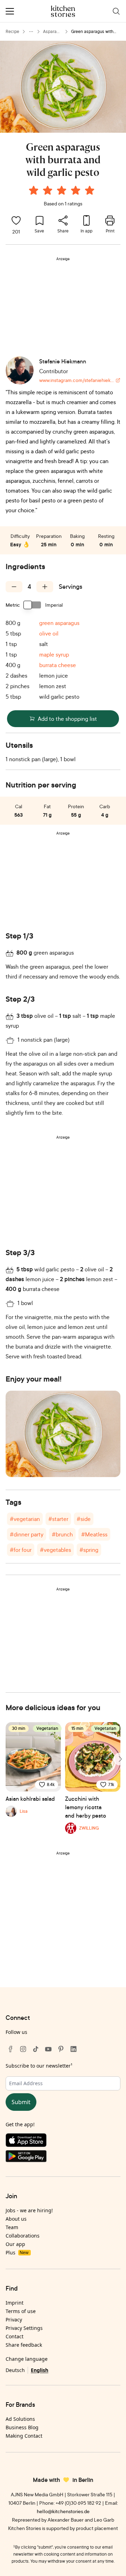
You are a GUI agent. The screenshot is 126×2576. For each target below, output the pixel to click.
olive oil (49, 633)
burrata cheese (58, 665)
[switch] (33, 605)
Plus (17, 2252)
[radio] (34, 190)
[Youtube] (48, 2049)
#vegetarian (25, 1519)
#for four (21, 1550)
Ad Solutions (20, 2419)
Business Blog (22, 2427)
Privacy (14, 2320)
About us (16, 2219)
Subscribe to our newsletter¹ (39, 2066)
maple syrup (54, 654)
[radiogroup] (63, 191)
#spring (89, 1550)
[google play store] (63, 2158)
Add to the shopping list (67, 719)
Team (12, 2227)
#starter (58, 1519)
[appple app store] (63, 2142)
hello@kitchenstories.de (63, 2511)
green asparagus (59, 623)
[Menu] (10, 11)
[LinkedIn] (73, 2049)
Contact (15, 2336)
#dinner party (27, 1534)
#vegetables (55, 1550)
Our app (15, 2244)
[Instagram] (23, 2049)
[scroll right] (120, 1759)
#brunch (62, 1534)
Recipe (12, 31)
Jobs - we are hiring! (29, 2210)
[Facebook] (10, 2049)
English (40, 2370)
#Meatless (94, 1534)
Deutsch (15, 2370)
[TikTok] (36, 2049)
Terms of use (21, 2311)
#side (84, 1519)
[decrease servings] (14, 587)
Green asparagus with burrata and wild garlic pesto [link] (93, 32)
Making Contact (24, 2436)
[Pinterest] (61, 2049)
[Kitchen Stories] (63, 11)
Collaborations (23, 2236)
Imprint (15, 2303)
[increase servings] (45, 587)
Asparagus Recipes (52, 32)
